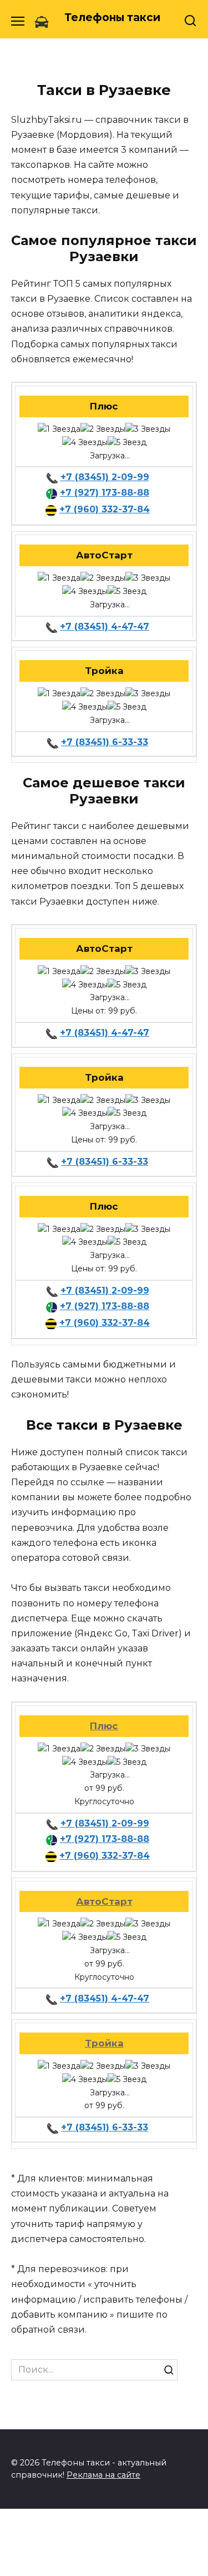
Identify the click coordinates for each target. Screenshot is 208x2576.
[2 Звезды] (103, 430)
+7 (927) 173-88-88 (105, 493)
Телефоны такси (112, 18)
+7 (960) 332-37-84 (105, 509)
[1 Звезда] (59, 430)
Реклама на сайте (103, 2475)
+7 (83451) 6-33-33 (105, 742)
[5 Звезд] (127, 443)
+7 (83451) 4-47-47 (105, 626)
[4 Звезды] (85, 443)
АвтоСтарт (104, 1901)
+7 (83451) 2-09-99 (105, 477)
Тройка (104, 2043)
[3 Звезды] (148, 430)
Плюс (104, 1726)
